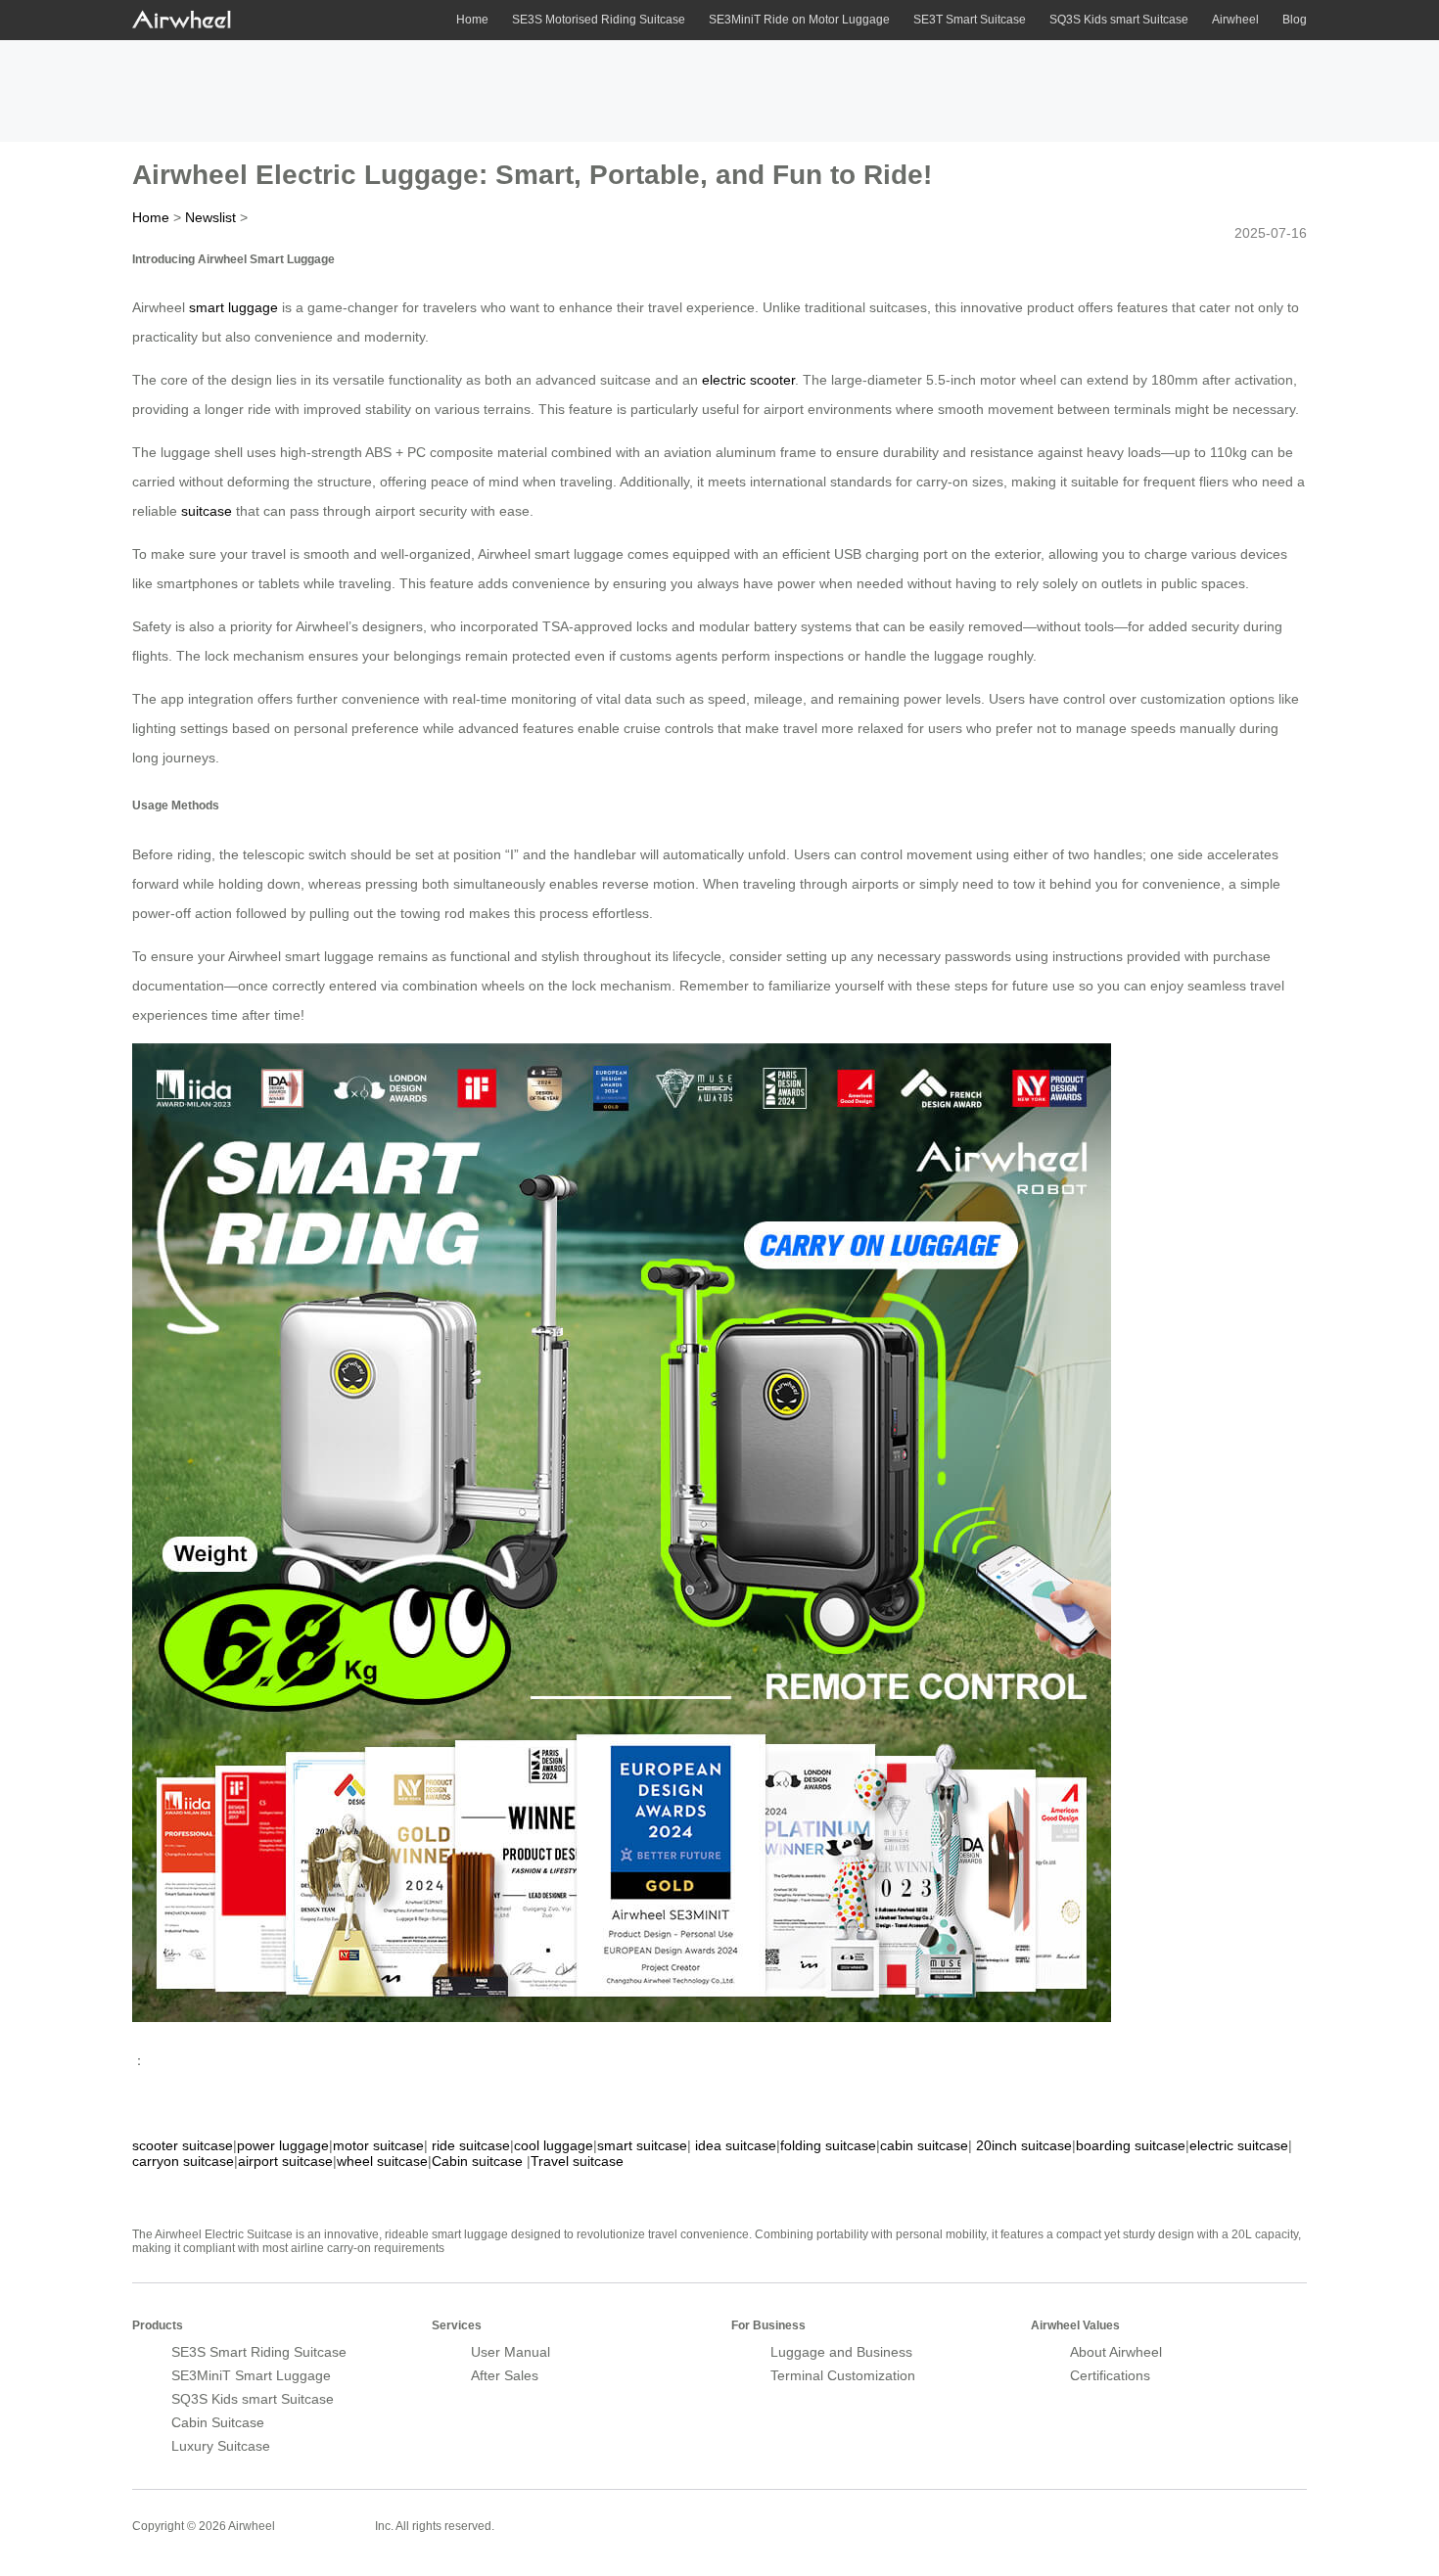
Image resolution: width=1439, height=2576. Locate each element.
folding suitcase (828, 2145)
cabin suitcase (924, 2145)
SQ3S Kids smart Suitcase (1119, 20)
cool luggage (554, 2145)
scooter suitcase (183, 2145)
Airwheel (1235, 20)
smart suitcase (642, 2145)
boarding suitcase (1131, 2145)
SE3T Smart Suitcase (970, 20)
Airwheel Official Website (1230, 2513)
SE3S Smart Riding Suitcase (259, 2352)
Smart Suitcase (325, 2525)
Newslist (210, 217)
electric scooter (748, 380)
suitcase (207, 511)
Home (472, 20)
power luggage (283, 2145)
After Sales (505, 2375)
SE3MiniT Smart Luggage (251, 2375)
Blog (1295, 20)
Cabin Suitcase (218, 2422)
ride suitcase (471, 2145)
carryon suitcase (183, 2161)
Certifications (1110, 2375)
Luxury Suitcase (221, 2446)
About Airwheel (1116, 2352)
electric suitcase (1239, 2145)
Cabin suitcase (477, 2161)
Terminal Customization (843, 2375)
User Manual (511, 2352)
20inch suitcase (1024, 2145)
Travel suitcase (577, 2161)
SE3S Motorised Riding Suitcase (599, 20)
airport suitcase (285, 2161)
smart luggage (233, 307)
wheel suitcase (382, 2161)
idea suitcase (736, 2145)
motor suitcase (378, 2145)
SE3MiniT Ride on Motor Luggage (799, 20)
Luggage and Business (841, 2352)
